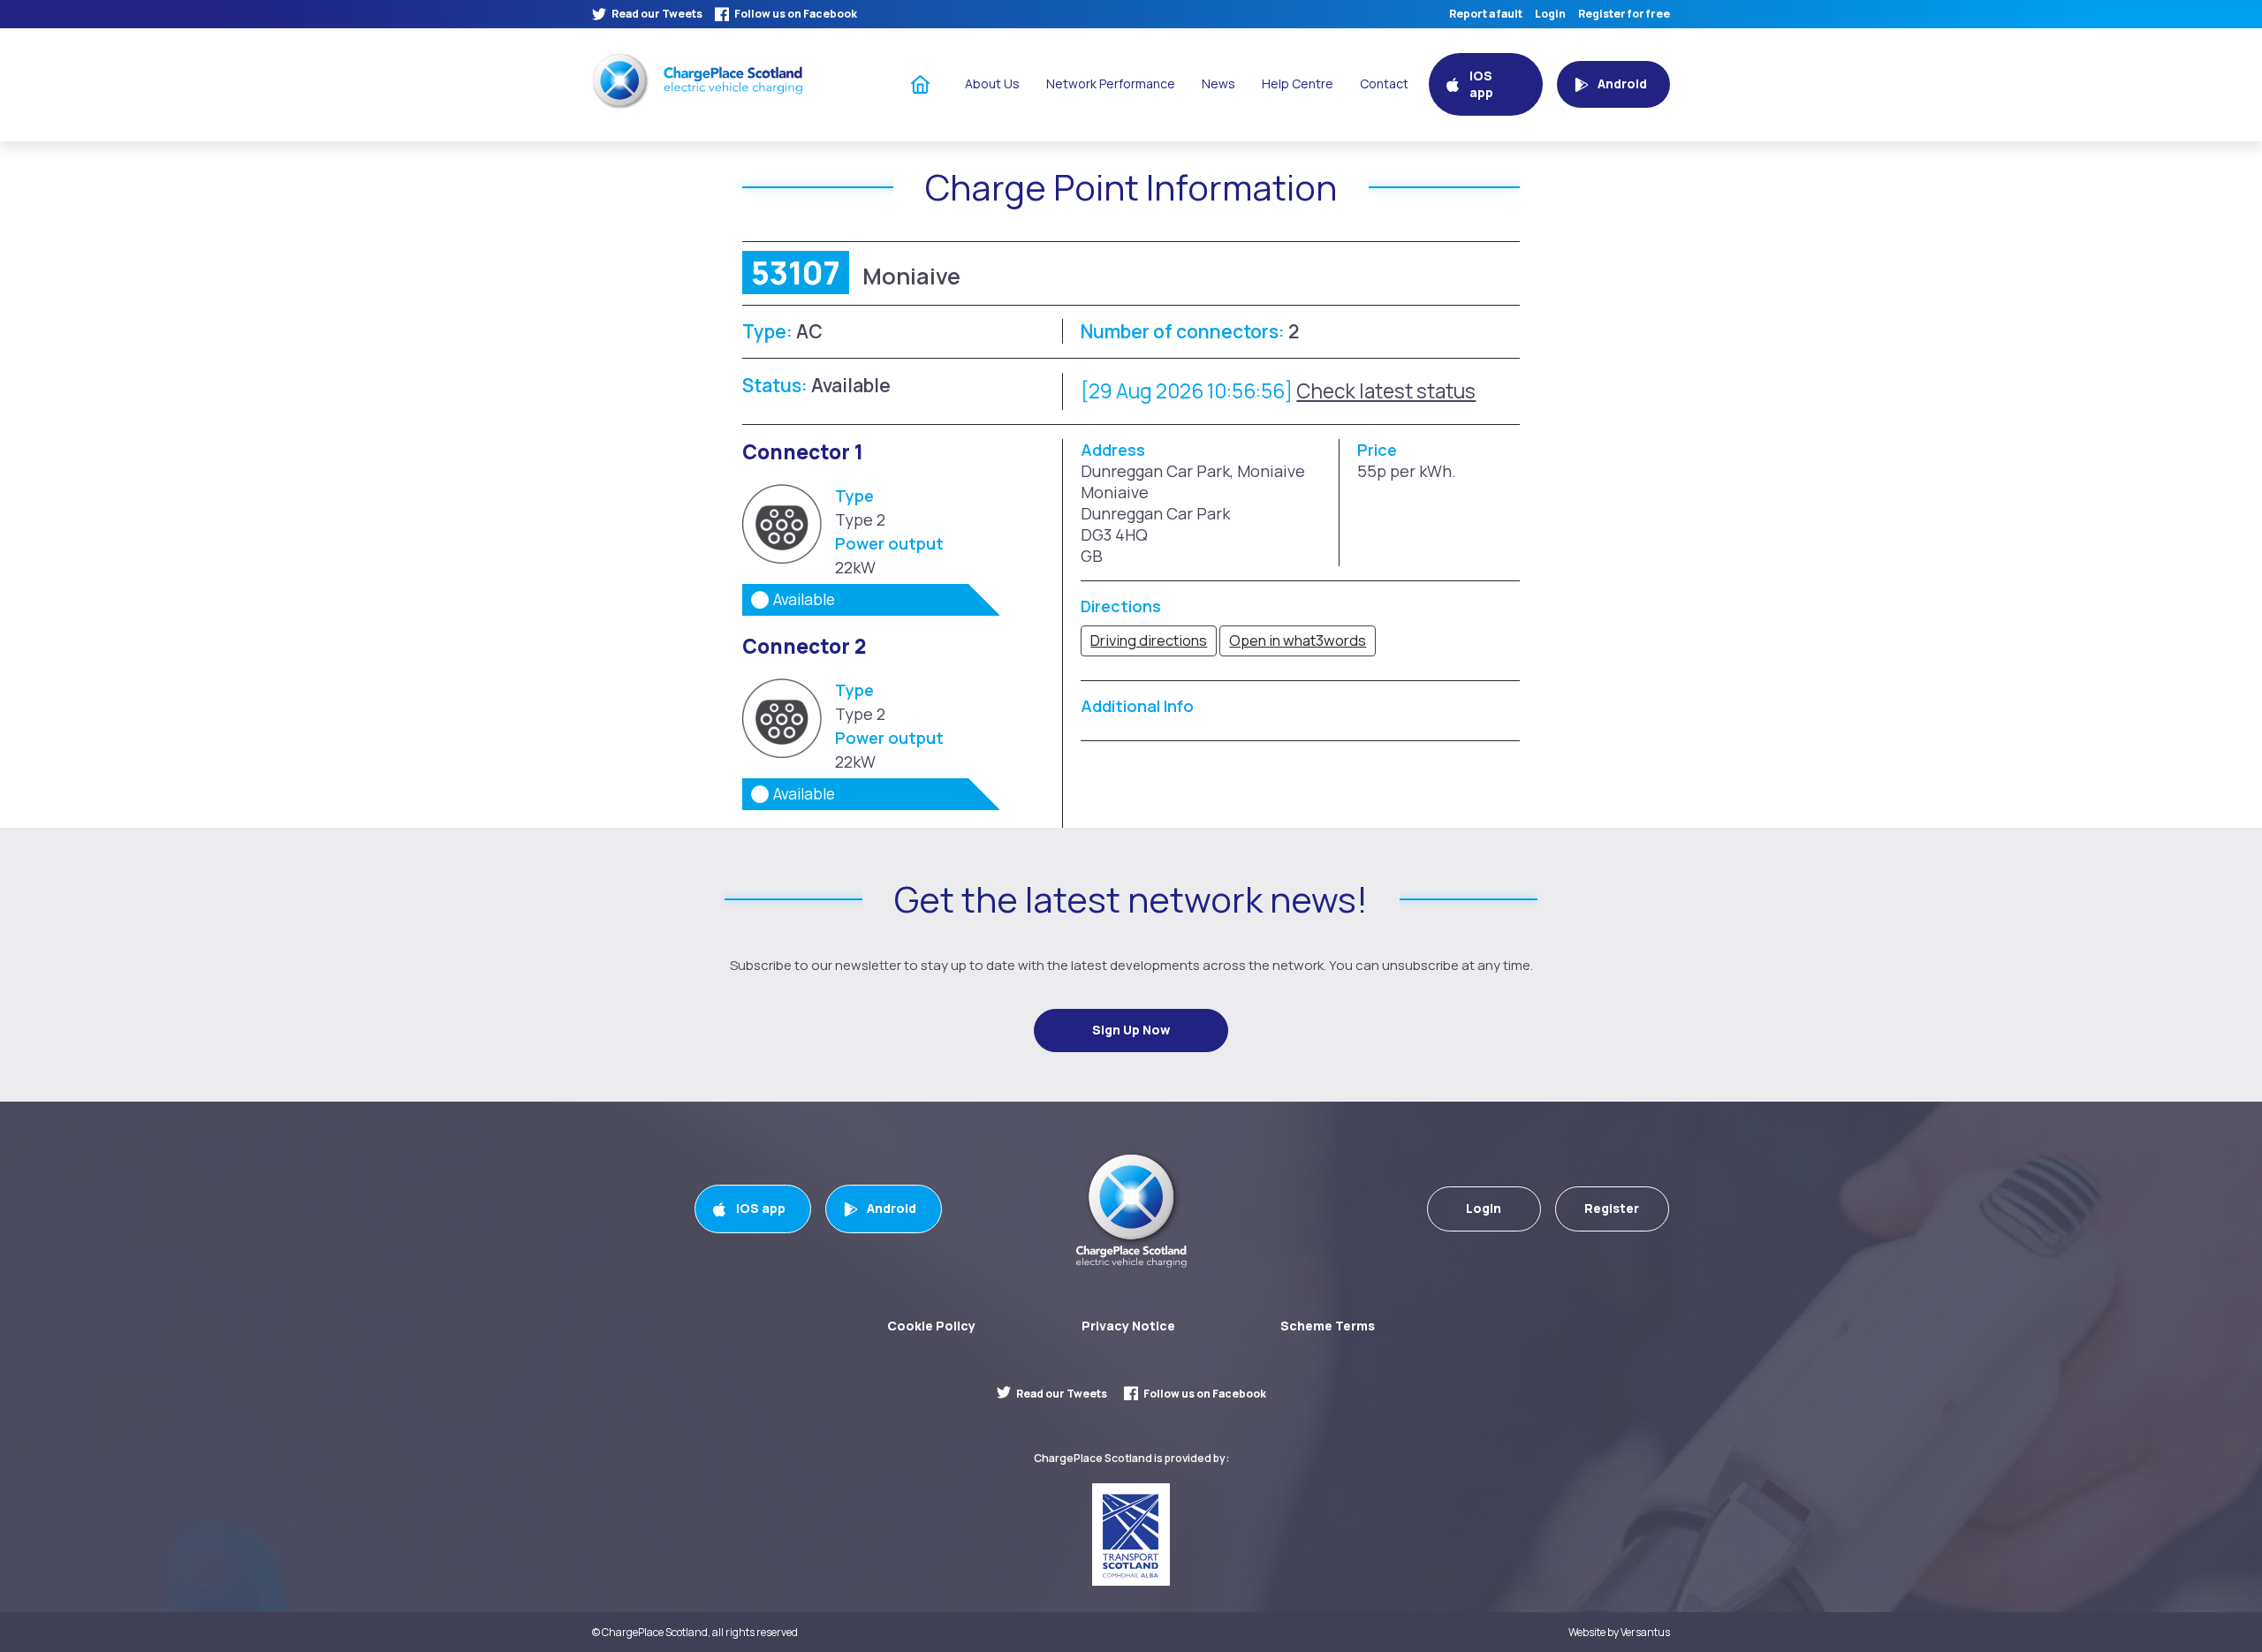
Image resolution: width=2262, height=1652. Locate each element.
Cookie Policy (931, 1326)
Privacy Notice (1128, 1326)
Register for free (1624, 14)
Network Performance (1111, 83)
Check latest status (1386, 391)
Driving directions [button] (1149, 640)
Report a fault (1486, 14)
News (1218, 83)
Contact (1384, 83)
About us (992, 83)
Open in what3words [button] (1298, 640)
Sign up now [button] (1131, 1030)
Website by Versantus (1619, 1633)
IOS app (761, 1208)
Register (1612, 1208)
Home (921, 83)
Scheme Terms (1328, 1326)
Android (892, 1208)
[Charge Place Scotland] (697, 81)
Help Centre (1298, 83)
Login (1550, 14)
